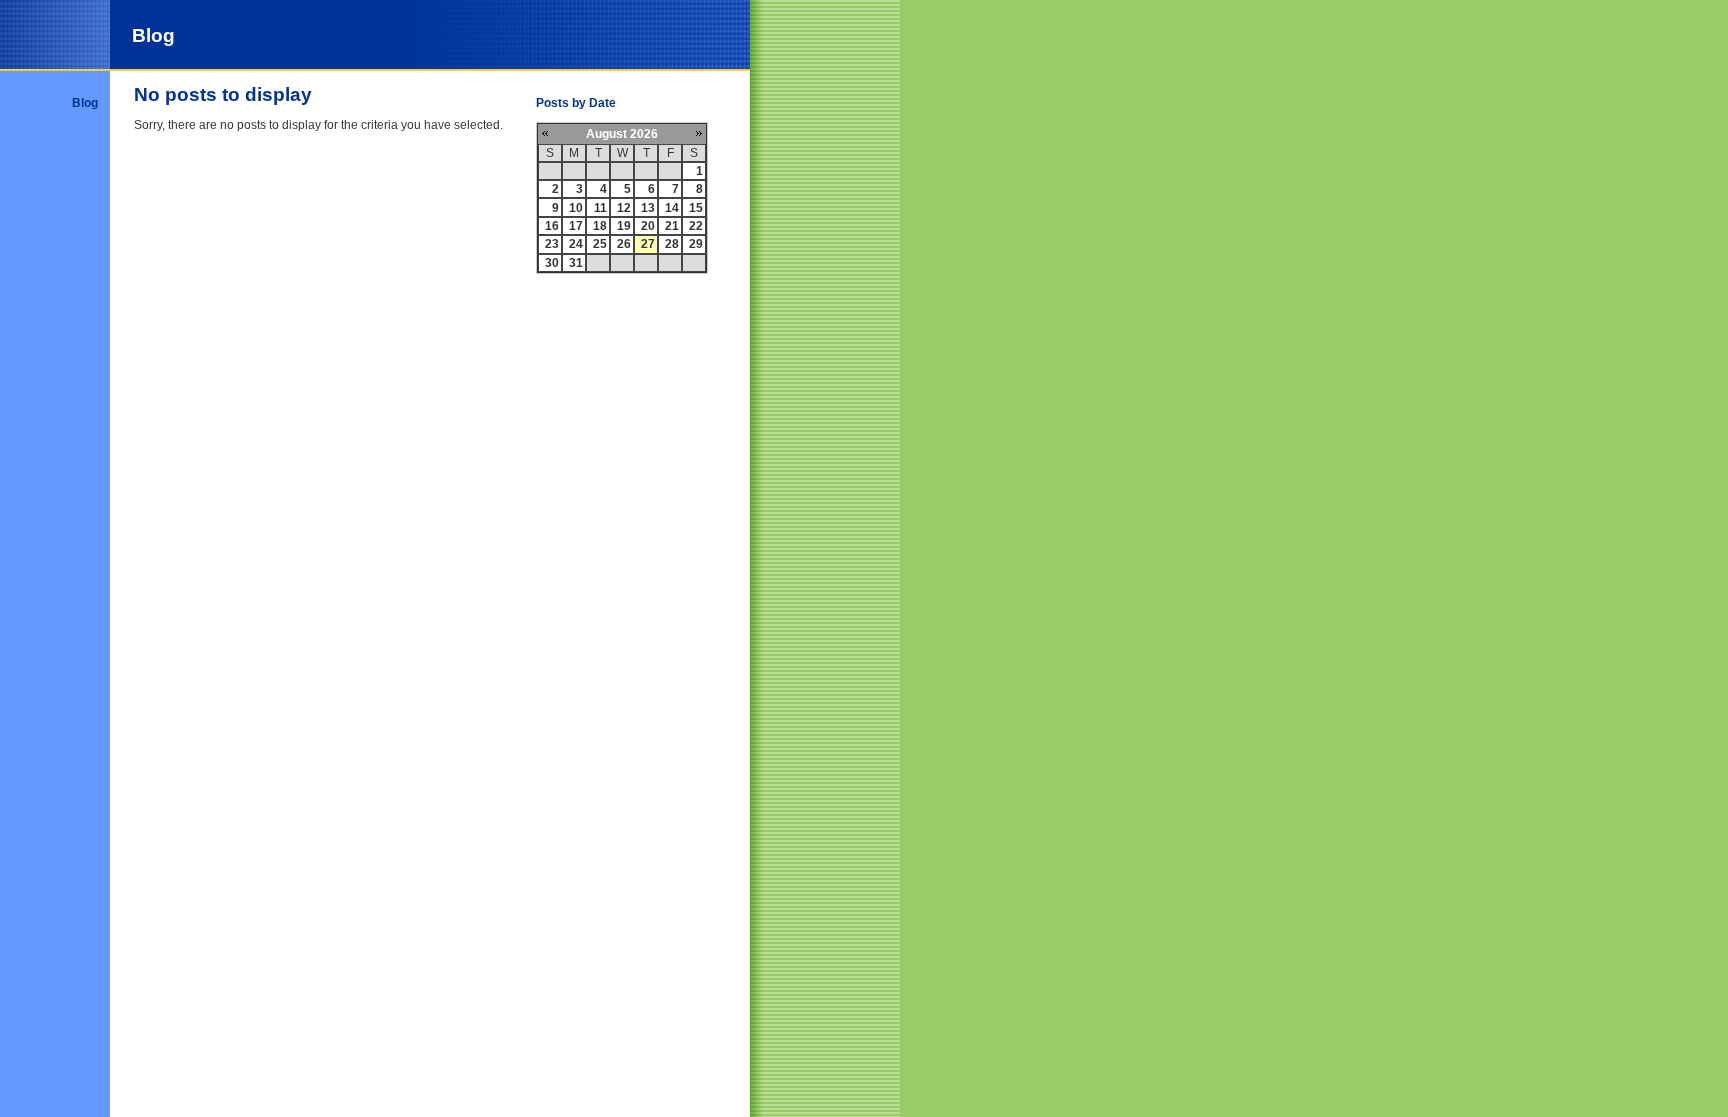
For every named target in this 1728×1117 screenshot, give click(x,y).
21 (672, 226)
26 (624, 244)
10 (576, 208)
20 (648, 226)
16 (552, 226)
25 (600, 244)
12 (624, 208)
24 (576, 244)
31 (576, 263)
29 (696, 244)
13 (648, 208)
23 (552, 244)
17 (576, 226)
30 (552, 263)
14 (672, 208)
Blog (85, 103)
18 (600, 226)
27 (648, 244)
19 (624, 226)
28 (672, 244)
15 (696, 208)
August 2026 (622, 134)
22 (696, 226)
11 (600, 208)
